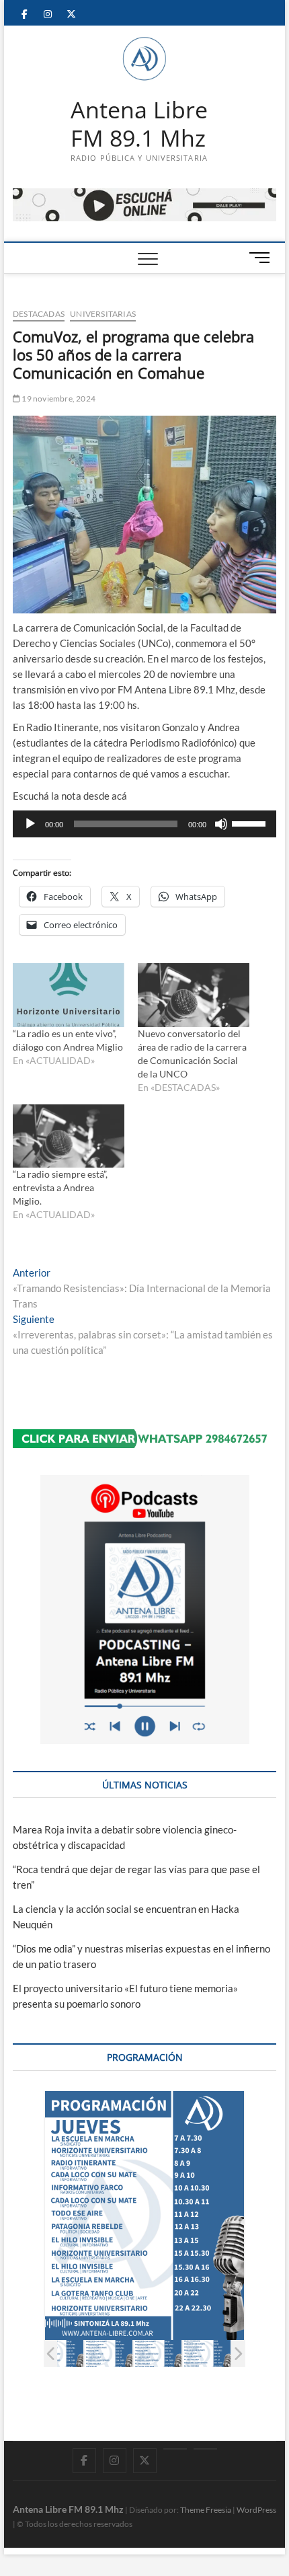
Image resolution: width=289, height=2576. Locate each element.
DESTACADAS (39, 314)
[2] (109, 2354)
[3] (158, 2354)
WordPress (256, 2510)
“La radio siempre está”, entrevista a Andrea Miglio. (60, 1187)
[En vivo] (205, 2449)
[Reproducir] (30, 824)
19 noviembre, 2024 (58, 399)
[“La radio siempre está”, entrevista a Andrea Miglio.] (69, 1136)
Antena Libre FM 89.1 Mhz (139, 124)
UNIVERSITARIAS (103, 314)
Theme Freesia (206, 2510)
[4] (207, 2354)
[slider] (251, 823)
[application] (144, 824)
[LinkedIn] (175, 2449)
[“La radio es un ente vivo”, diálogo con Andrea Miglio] (69, 995)
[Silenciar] (221, 824)
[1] (59, 2354)
